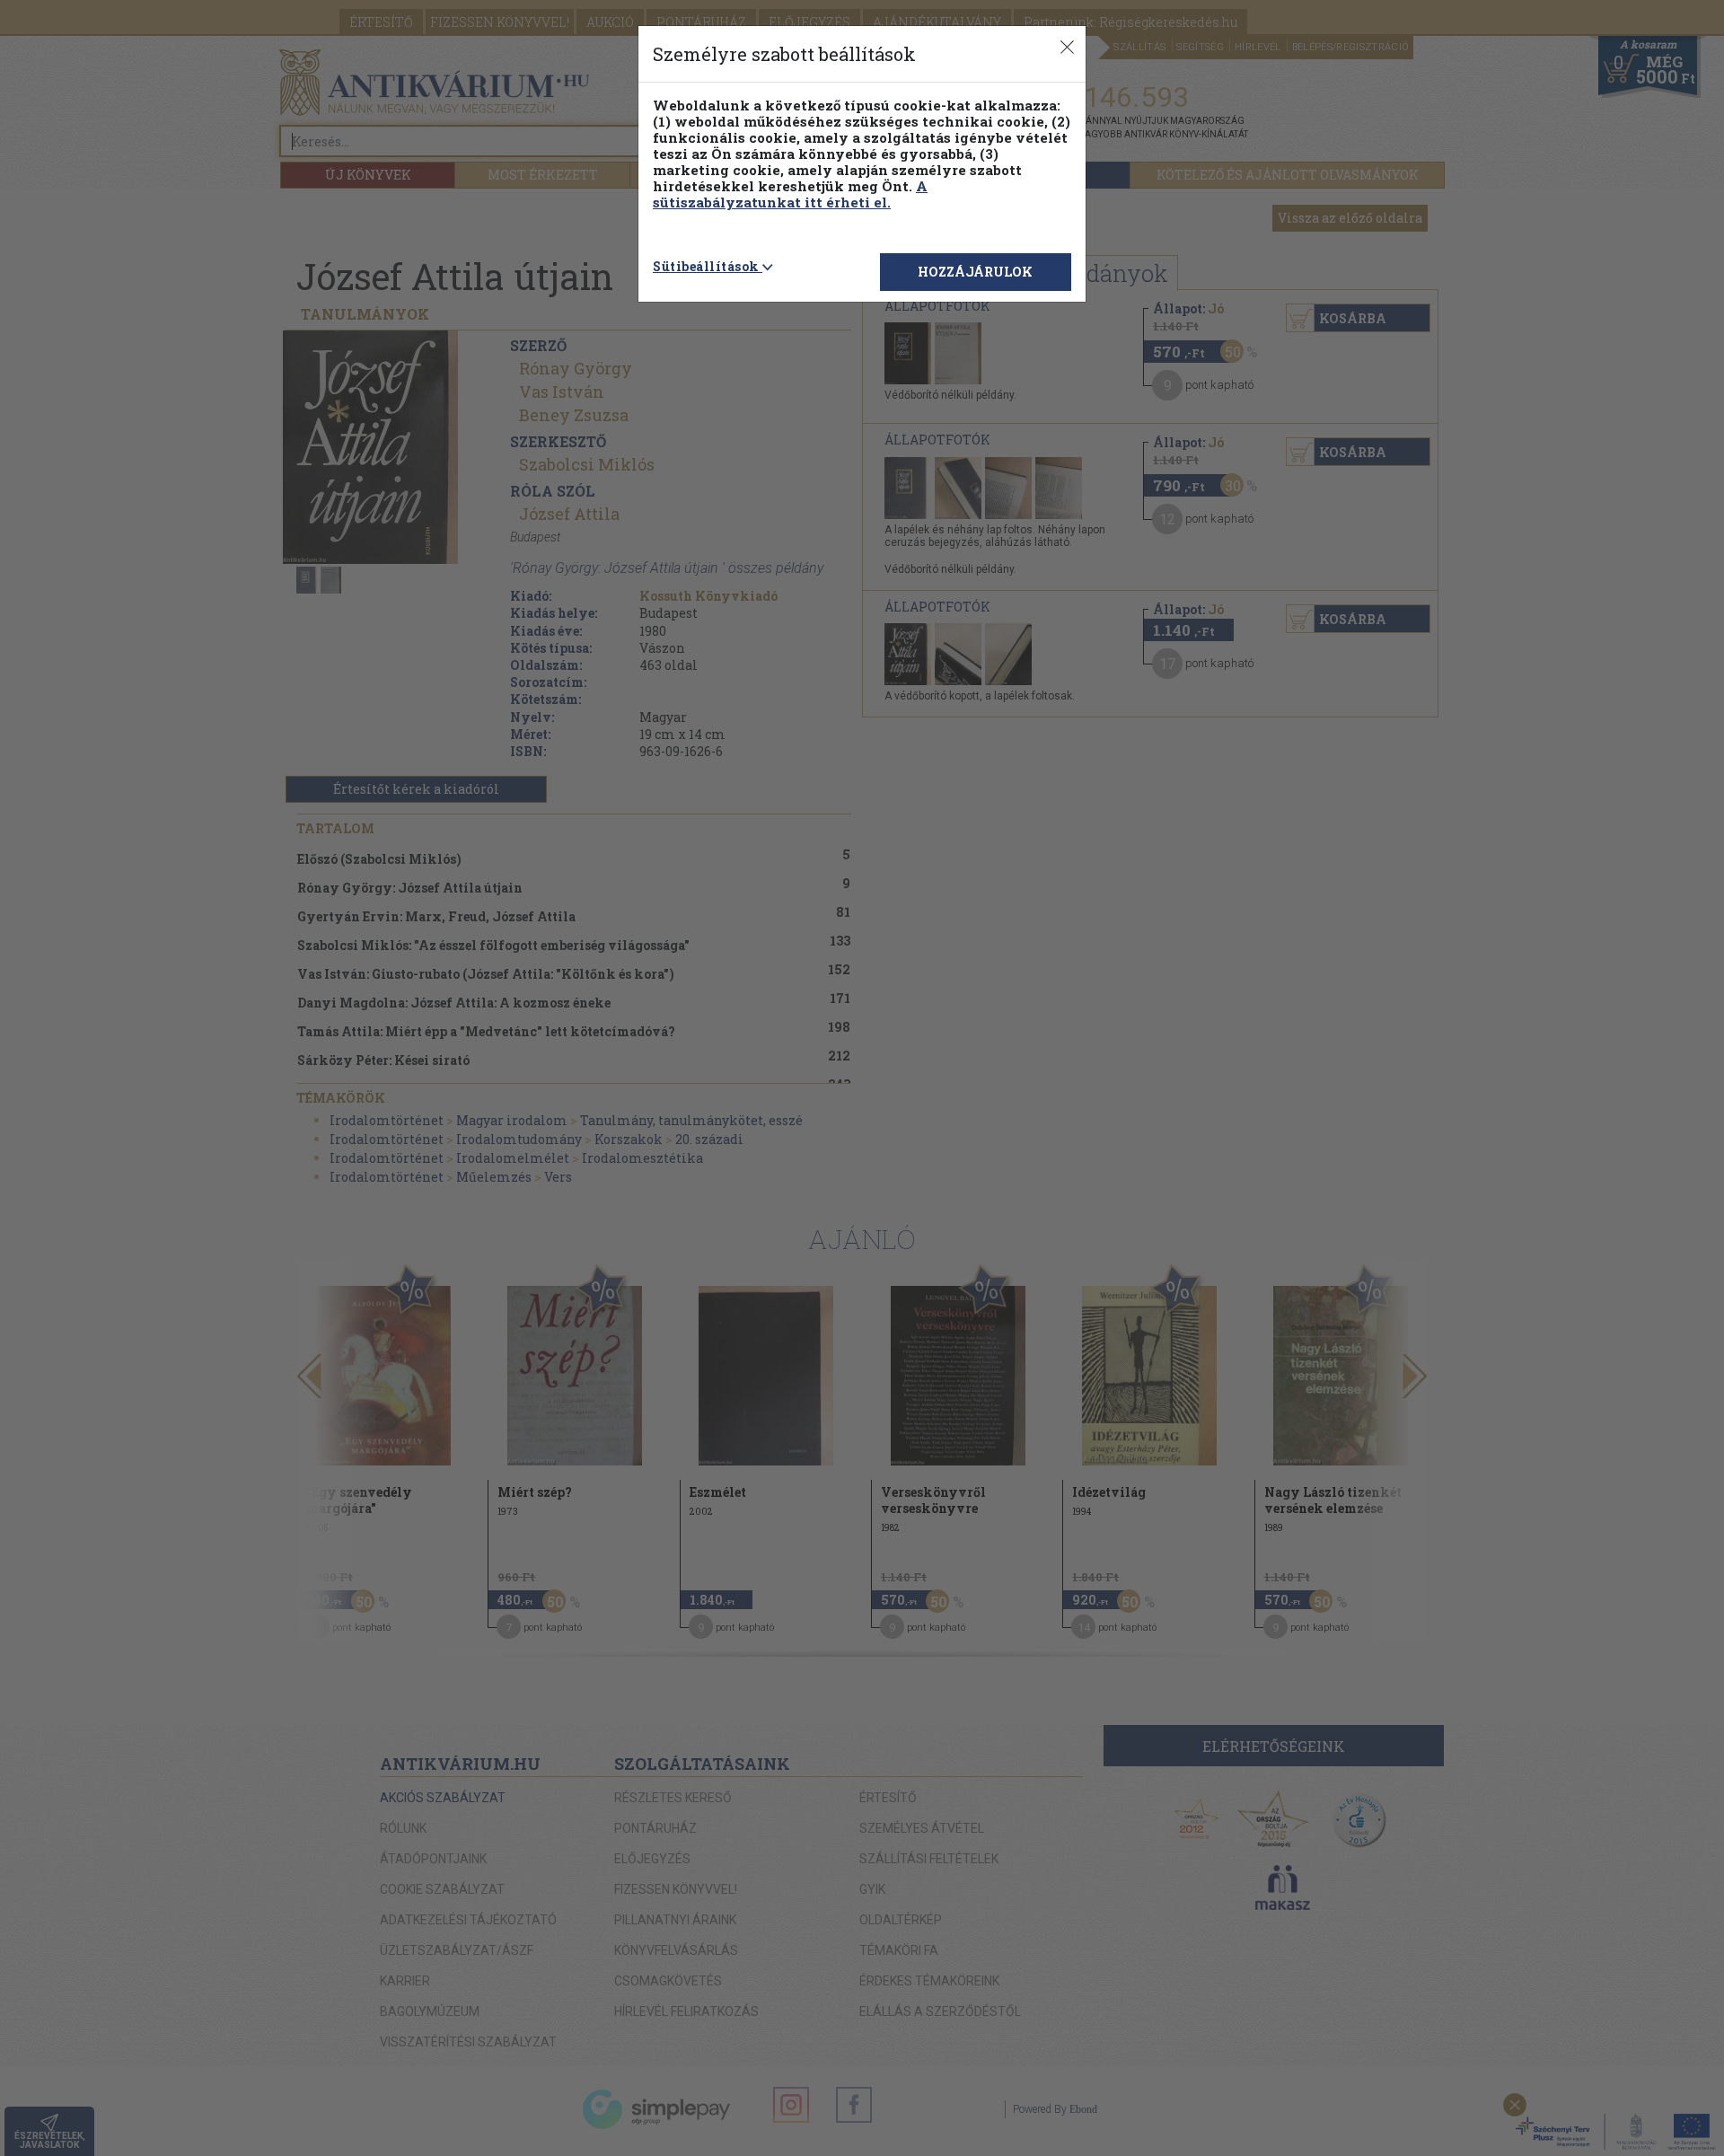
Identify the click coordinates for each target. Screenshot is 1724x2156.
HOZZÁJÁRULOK (975, 272)
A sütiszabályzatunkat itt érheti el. (790, 194)
